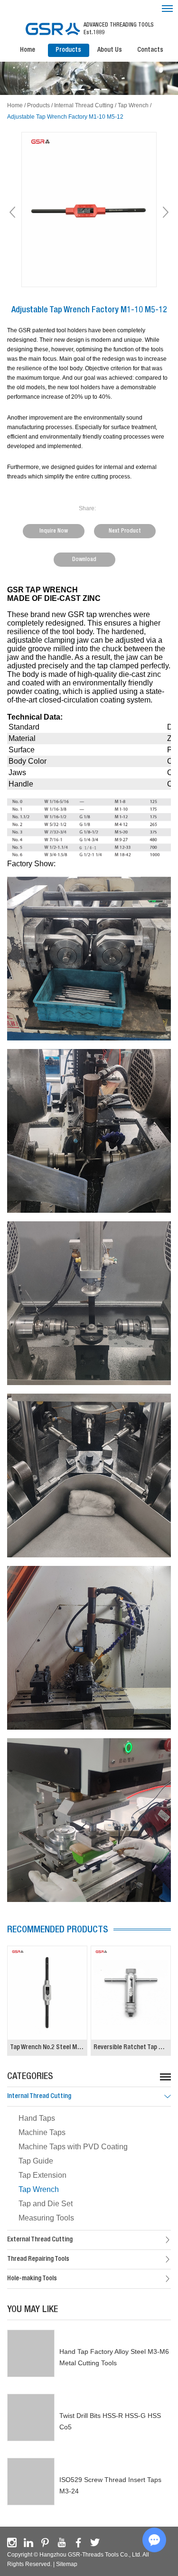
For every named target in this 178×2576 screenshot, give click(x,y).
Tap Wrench (133, 105)
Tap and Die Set (46, 2204)
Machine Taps (42, 2132)
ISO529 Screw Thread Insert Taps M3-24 (110, 2485)
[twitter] (95, 2543)
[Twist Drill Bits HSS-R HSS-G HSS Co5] (31, 2417)
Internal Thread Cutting (84, 105)
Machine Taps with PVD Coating (73, 2147)
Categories (30, 2077)
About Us (110, 50)
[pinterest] (45, 2543)
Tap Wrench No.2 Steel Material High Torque (48, 2048)
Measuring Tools (46, 2218)
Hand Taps (37, 2118)
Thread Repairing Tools (38, 2259)
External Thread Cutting (40, 2240)
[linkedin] (28, 2543)
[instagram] (12, 2543)
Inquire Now (54, 531)
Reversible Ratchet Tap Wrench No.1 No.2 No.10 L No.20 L (132, 2048)
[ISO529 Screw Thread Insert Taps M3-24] (31, 2482)
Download (84, 560)
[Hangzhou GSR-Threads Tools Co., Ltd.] (53, 29)
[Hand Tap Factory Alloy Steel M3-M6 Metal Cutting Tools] (31, 2353)
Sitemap (67, 2564)
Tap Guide (36, 2161)
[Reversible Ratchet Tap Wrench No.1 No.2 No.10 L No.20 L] (131, 1993)
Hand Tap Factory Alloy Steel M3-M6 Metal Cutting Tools (114, 2357)
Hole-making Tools (32, 2279)
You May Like (33, 2310)
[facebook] (78, 2543)
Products (68, 50)
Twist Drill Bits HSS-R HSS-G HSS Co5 (110, 2421)
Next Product (125, 531)
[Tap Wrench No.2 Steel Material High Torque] (47, 1993)
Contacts (150, 50)
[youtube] (62, 2543)
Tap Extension (42, 2175)
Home (28, 50)
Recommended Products (58, 1930)
